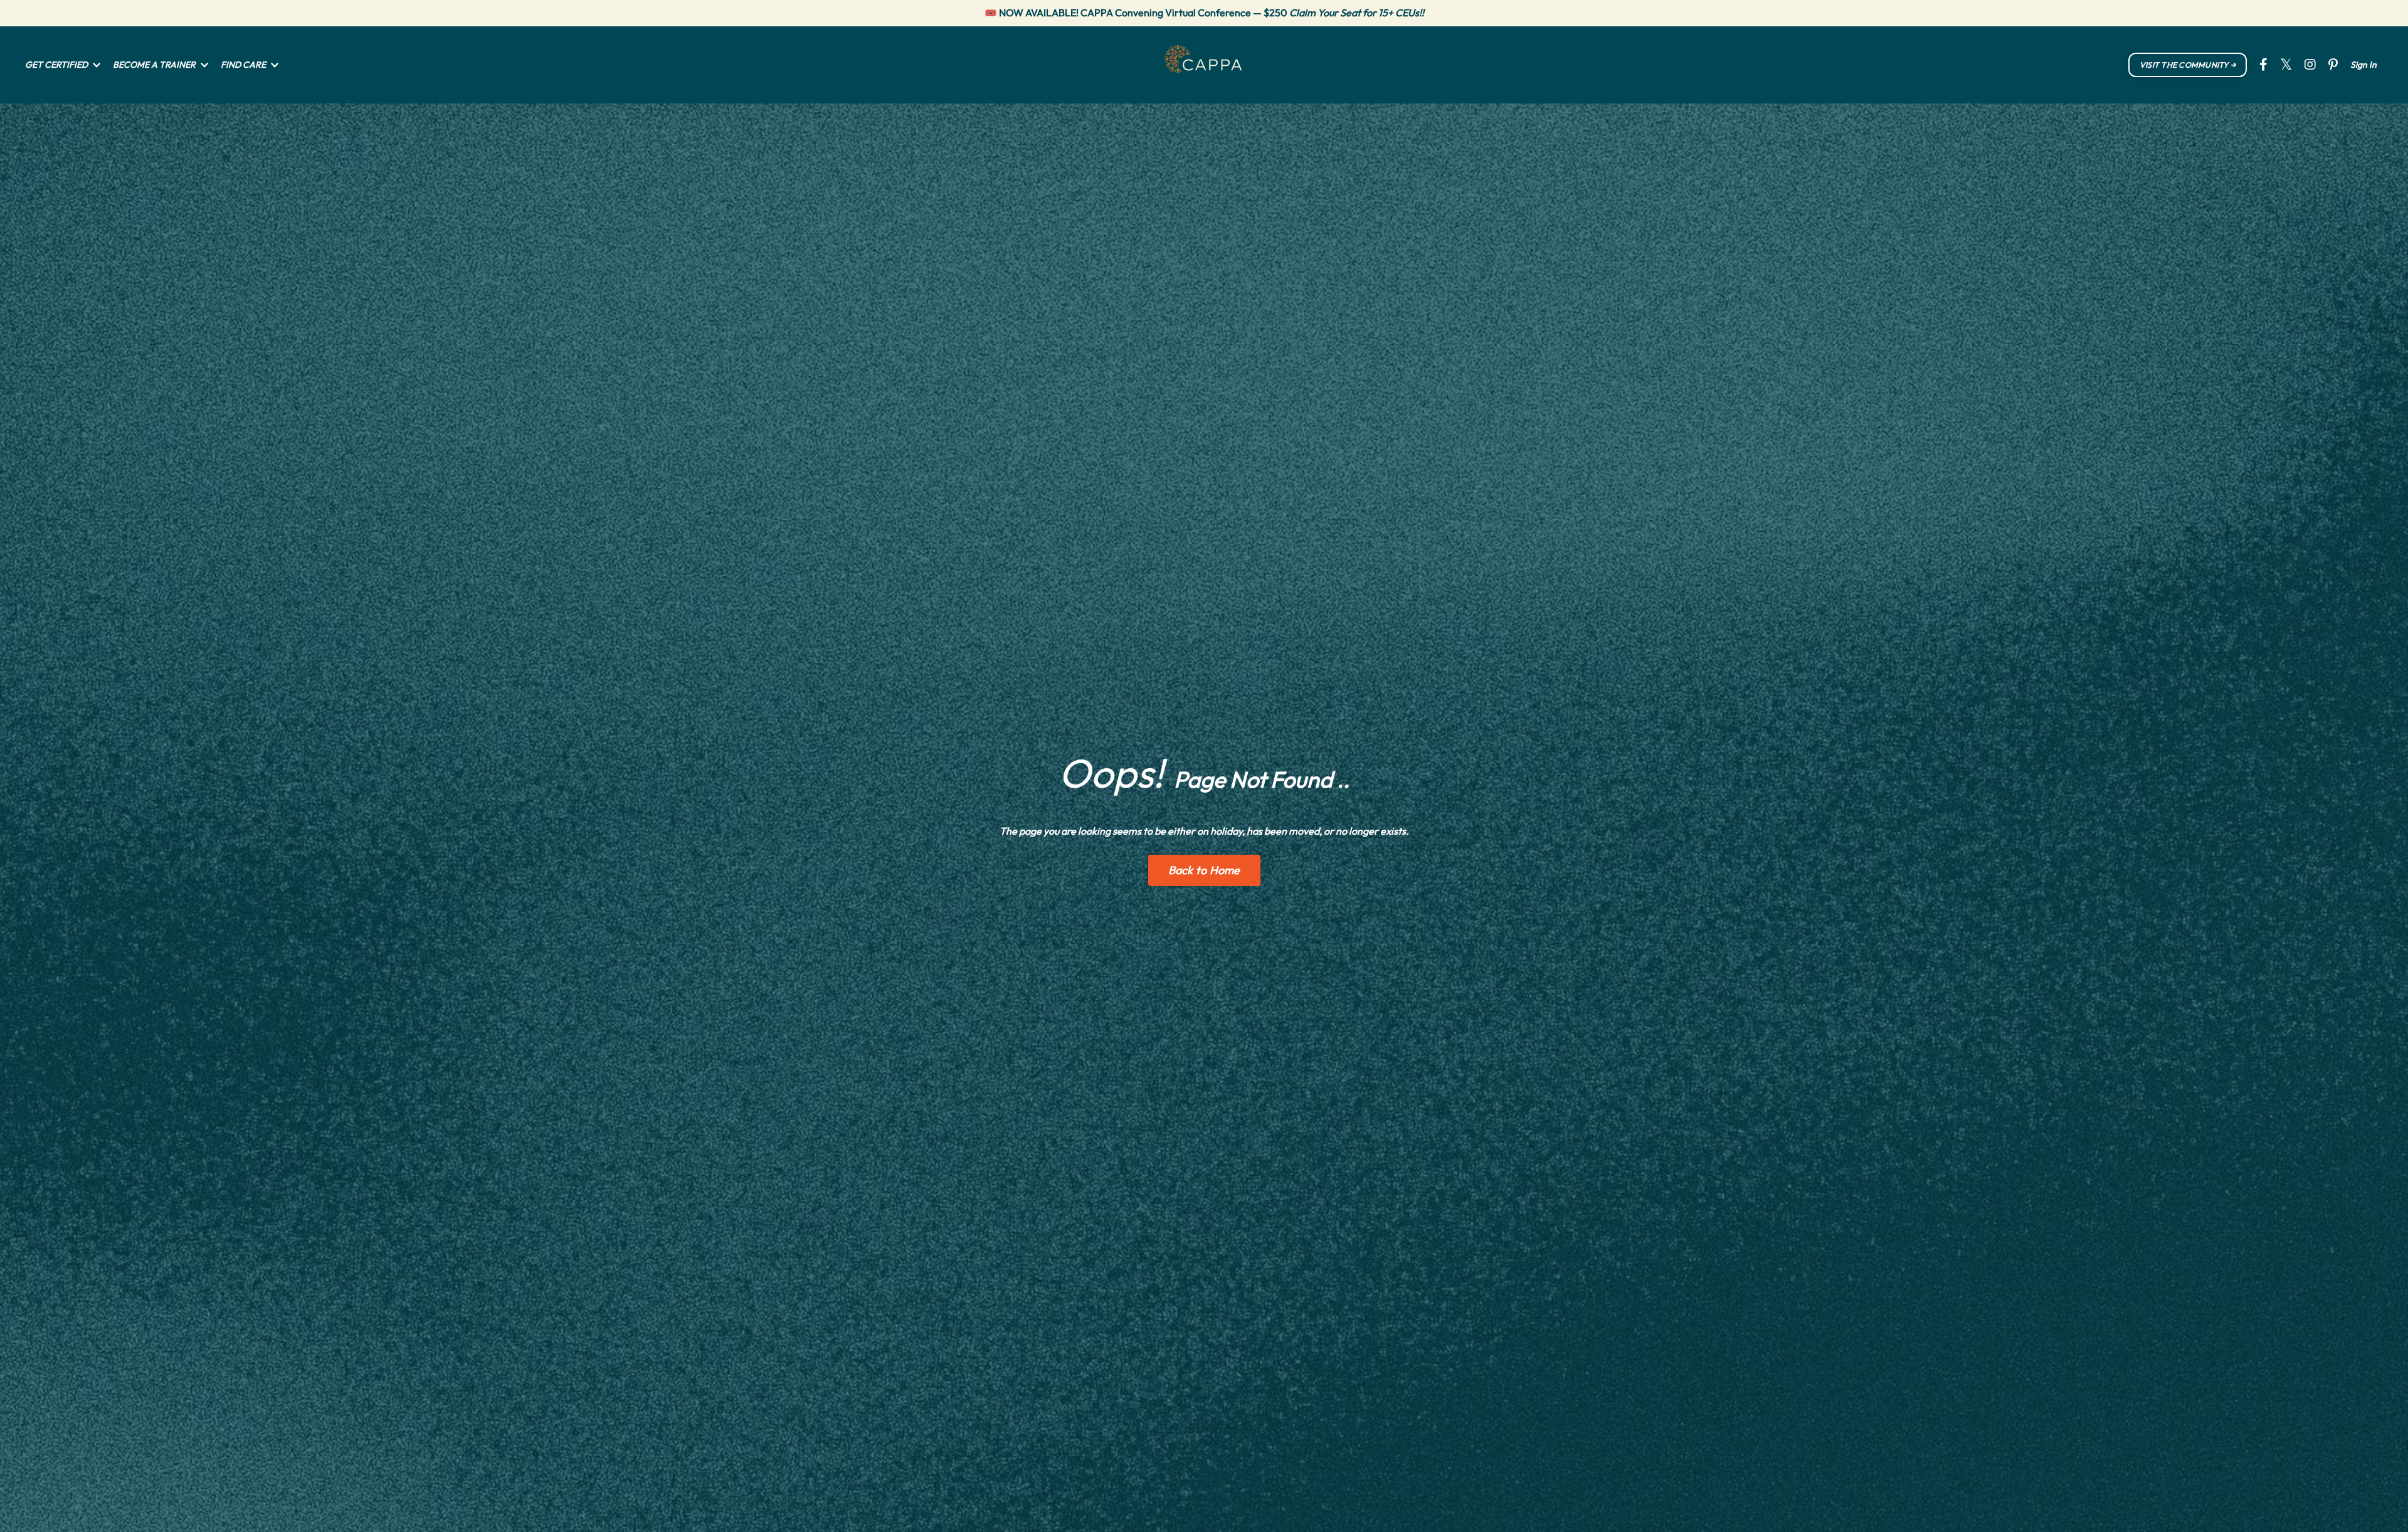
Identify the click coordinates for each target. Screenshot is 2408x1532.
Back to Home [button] (1204, 870)
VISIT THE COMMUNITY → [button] (2188, 65)
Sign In (2363, 65)
